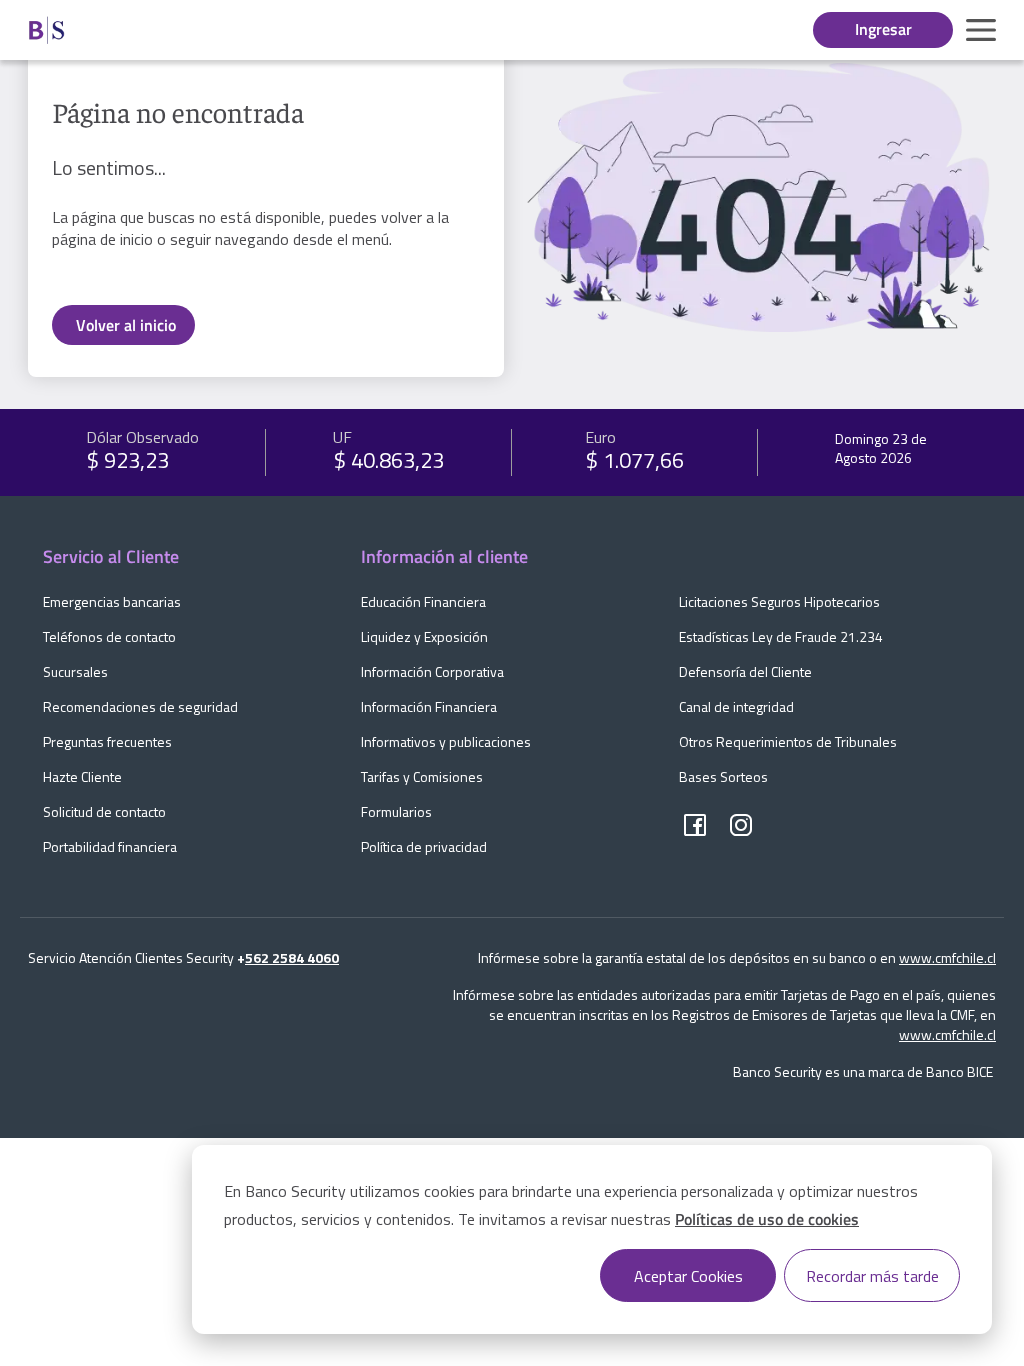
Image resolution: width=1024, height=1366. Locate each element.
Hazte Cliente (82, 776)
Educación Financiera (423, 601)
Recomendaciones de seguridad (140, 706)
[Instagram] (741, 826)
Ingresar (883, 29)
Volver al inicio (126, 325)
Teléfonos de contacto (109, 636)
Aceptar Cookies (688, 1276)
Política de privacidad (424, 846)
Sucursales (75, 671)
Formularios (396, 811)
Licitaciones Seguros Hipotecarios (779, 601)
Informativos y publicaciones (446, 741)
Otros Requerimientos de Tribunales (788, 741)
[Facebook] (695, 826)
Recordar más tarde (872, 1276)
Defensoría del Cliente (745, 671)
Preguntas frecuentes (107, 741)
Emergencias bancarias (112, 601)
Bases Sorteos (723, 776)
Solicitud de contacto (104, 811)
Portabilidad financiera (110, 846)
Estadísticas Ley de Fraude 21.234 (781, 636)
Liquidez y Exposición (424, 636)
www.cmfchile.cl (947, 957)
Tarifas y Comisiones (422, 776)
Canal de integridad (736, 706)
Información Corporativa (432, 671)
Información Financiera (429, 706)
